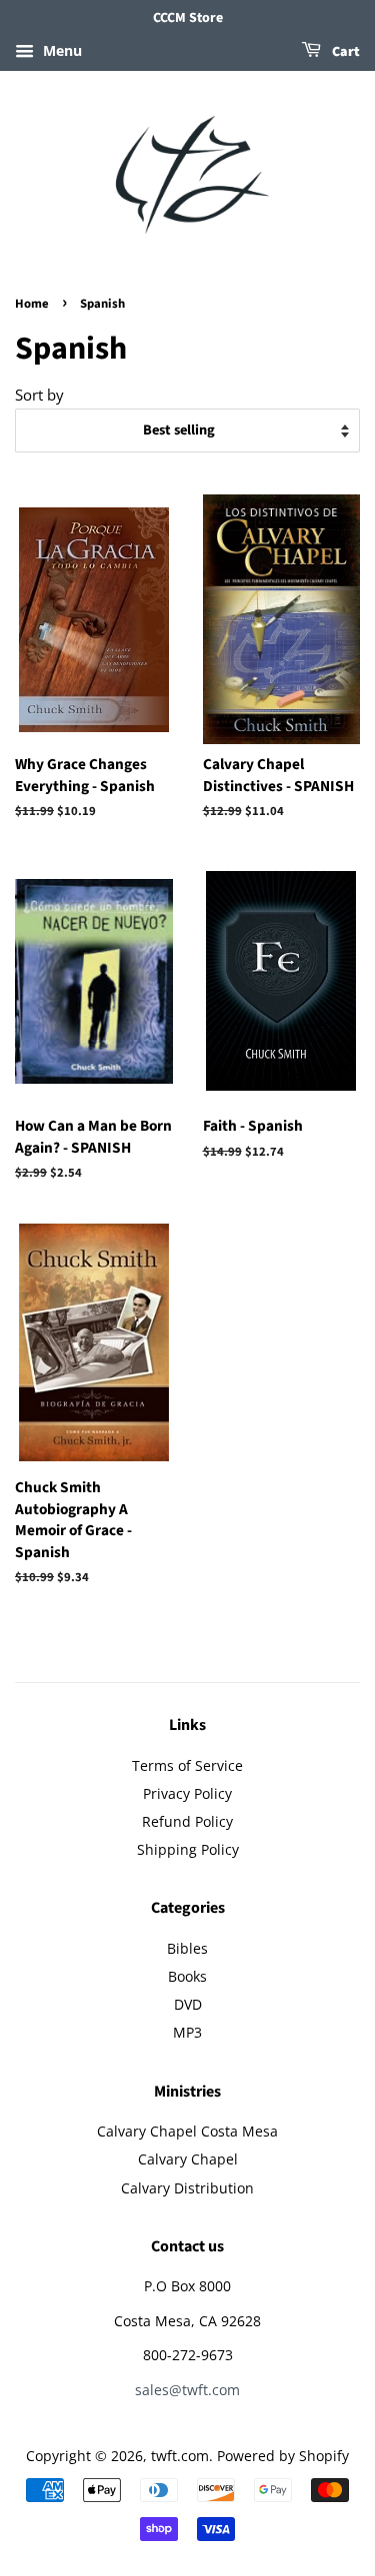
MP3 (187, 2032)
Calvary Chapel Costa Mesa (187, 2131)
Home (32, 304)
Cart (344, 52)
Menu (60, 50)
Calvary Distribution (187, 2188)
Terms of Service (187, 1765)
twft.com (180, 2456)
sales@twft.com (187, 2390)
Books (187, 1976)
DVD (188, 2004)
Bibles (187, 1948)
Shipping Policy (188, 1849)
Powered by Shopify (283, 2456)
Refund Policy (187, 1821)
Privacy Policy (187, 1793)
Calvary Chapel (188, 2159)
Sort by (39, 395)
